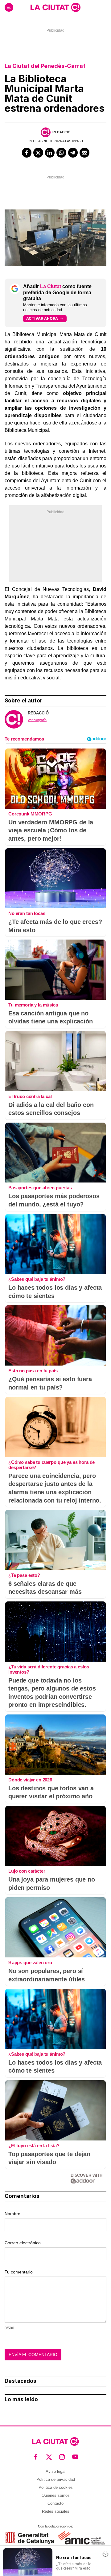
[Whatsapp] (61, 153)
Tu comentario (19, 2272)
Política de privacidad (56, 2479)
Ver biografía (37, 720)
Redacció (62, 132)
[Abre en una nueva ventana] (30, 2538)
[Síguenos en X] (49, 2457)
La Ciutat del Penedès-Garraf (45, 66)
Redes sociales (56, 2511)
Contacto (55, 2503)
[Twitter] (38, 153)
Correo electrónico (23, 2243)
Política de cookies (56, 2487)
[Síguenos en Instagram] (62, 2457)
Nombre (12, 2214)
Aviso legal (55, 2471)
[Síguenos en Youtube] (75, 2457)
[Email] (84, 153)
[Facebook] (27, 153)
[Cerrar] (105, 2554)
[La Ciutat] (55, 7)
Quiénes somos (56, 2495)
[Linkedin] (50, 153)
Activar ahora (42, 318)
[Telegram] (73, 153)
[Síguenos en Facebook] (36, 2457)
